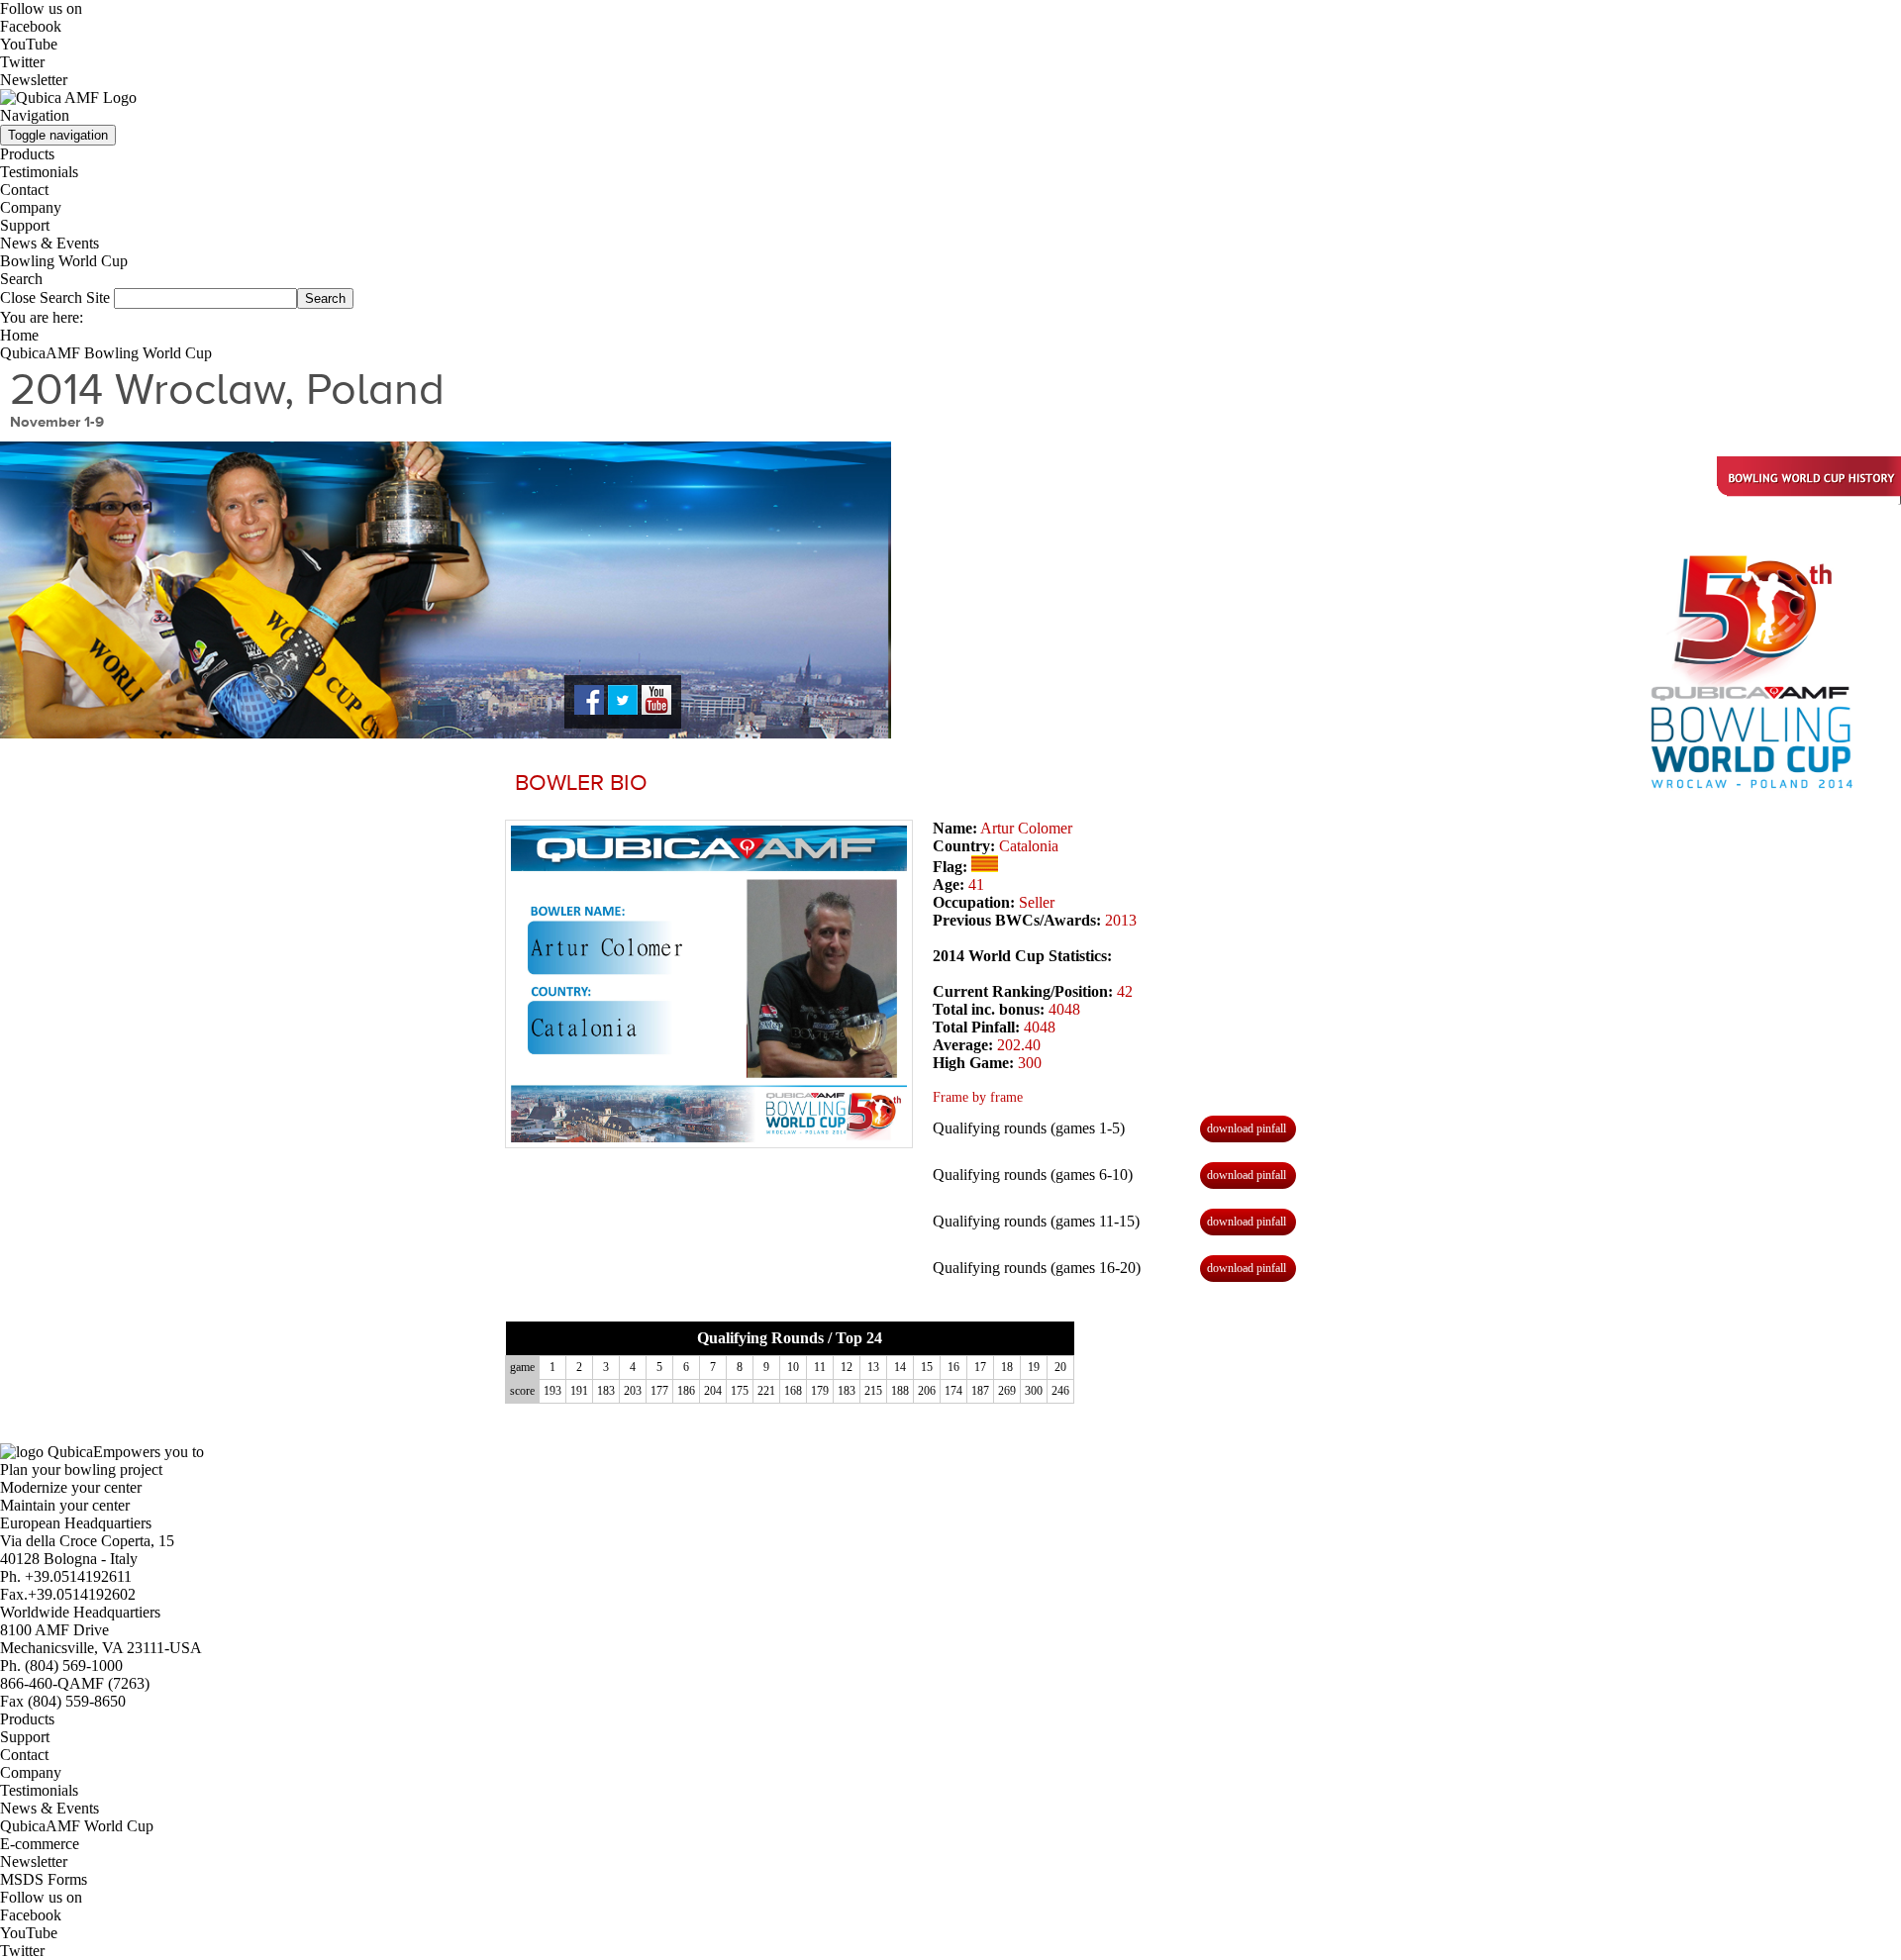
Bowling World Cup (64, 261)
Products (27, 154)
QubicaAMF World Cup (77, 1826)
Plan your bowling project (81, 1470)
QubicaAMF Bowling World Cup (106, 353)
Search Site (75, 297)
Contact (24, 190)
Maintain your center (65, 1505)
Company (31, 207)
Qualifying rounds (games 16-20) (1037, 1268)
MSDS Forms (44, 1879)
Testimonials (39, 172)
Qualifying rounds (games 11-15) (1036, 1221)
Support (25, 225)
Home (19, 335)
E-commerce (40, 1844)
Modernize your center (71, 1487)
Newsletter (34, 80)
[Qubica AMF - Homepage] (68, 98)
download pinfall (1247, 1128)
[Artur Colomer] (709, 984)
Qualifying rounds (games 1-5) (1029, 1128)
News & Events (50, 243)
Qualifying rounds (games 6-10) (1033, 1175)
